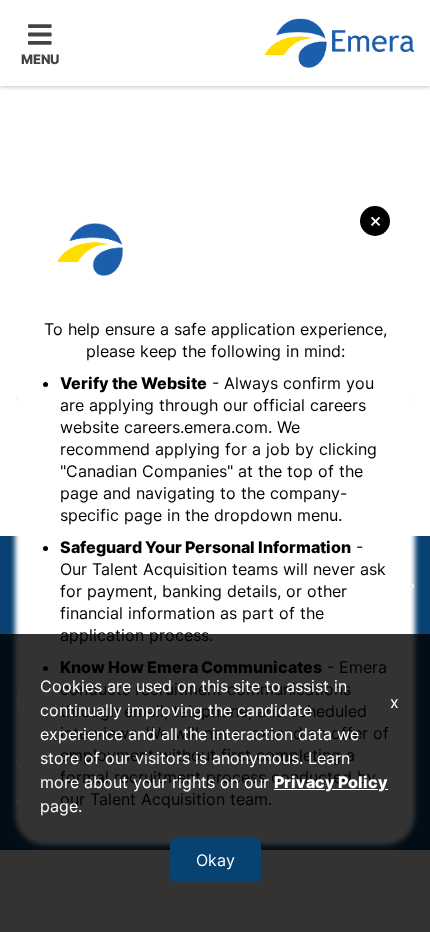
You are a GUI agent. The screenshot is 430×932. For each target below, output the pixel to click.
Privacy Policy (331, 782)
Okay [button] (215, 860)
